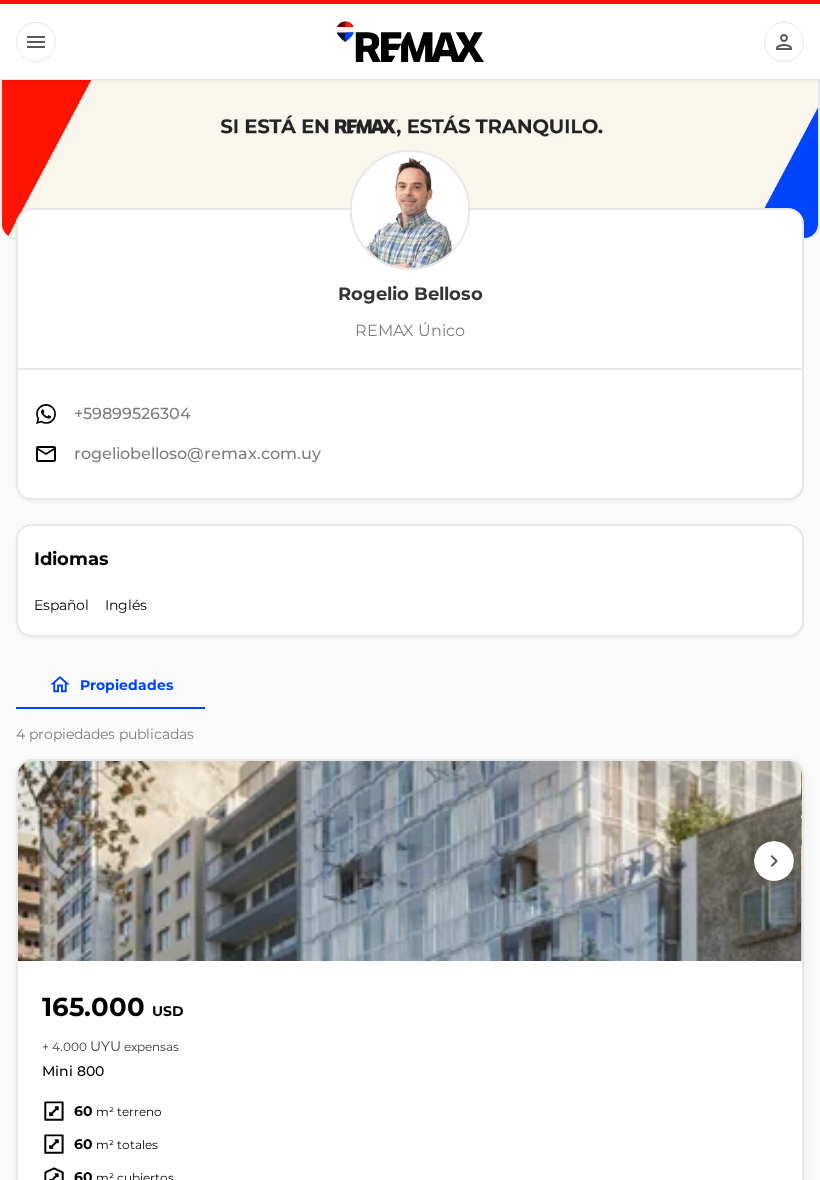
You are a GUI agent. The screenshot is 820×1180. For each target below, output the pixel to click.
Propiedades (126, 685)
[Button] (36, 42)
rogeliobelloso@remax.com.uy (197, 453)
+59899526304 (132, 413)
